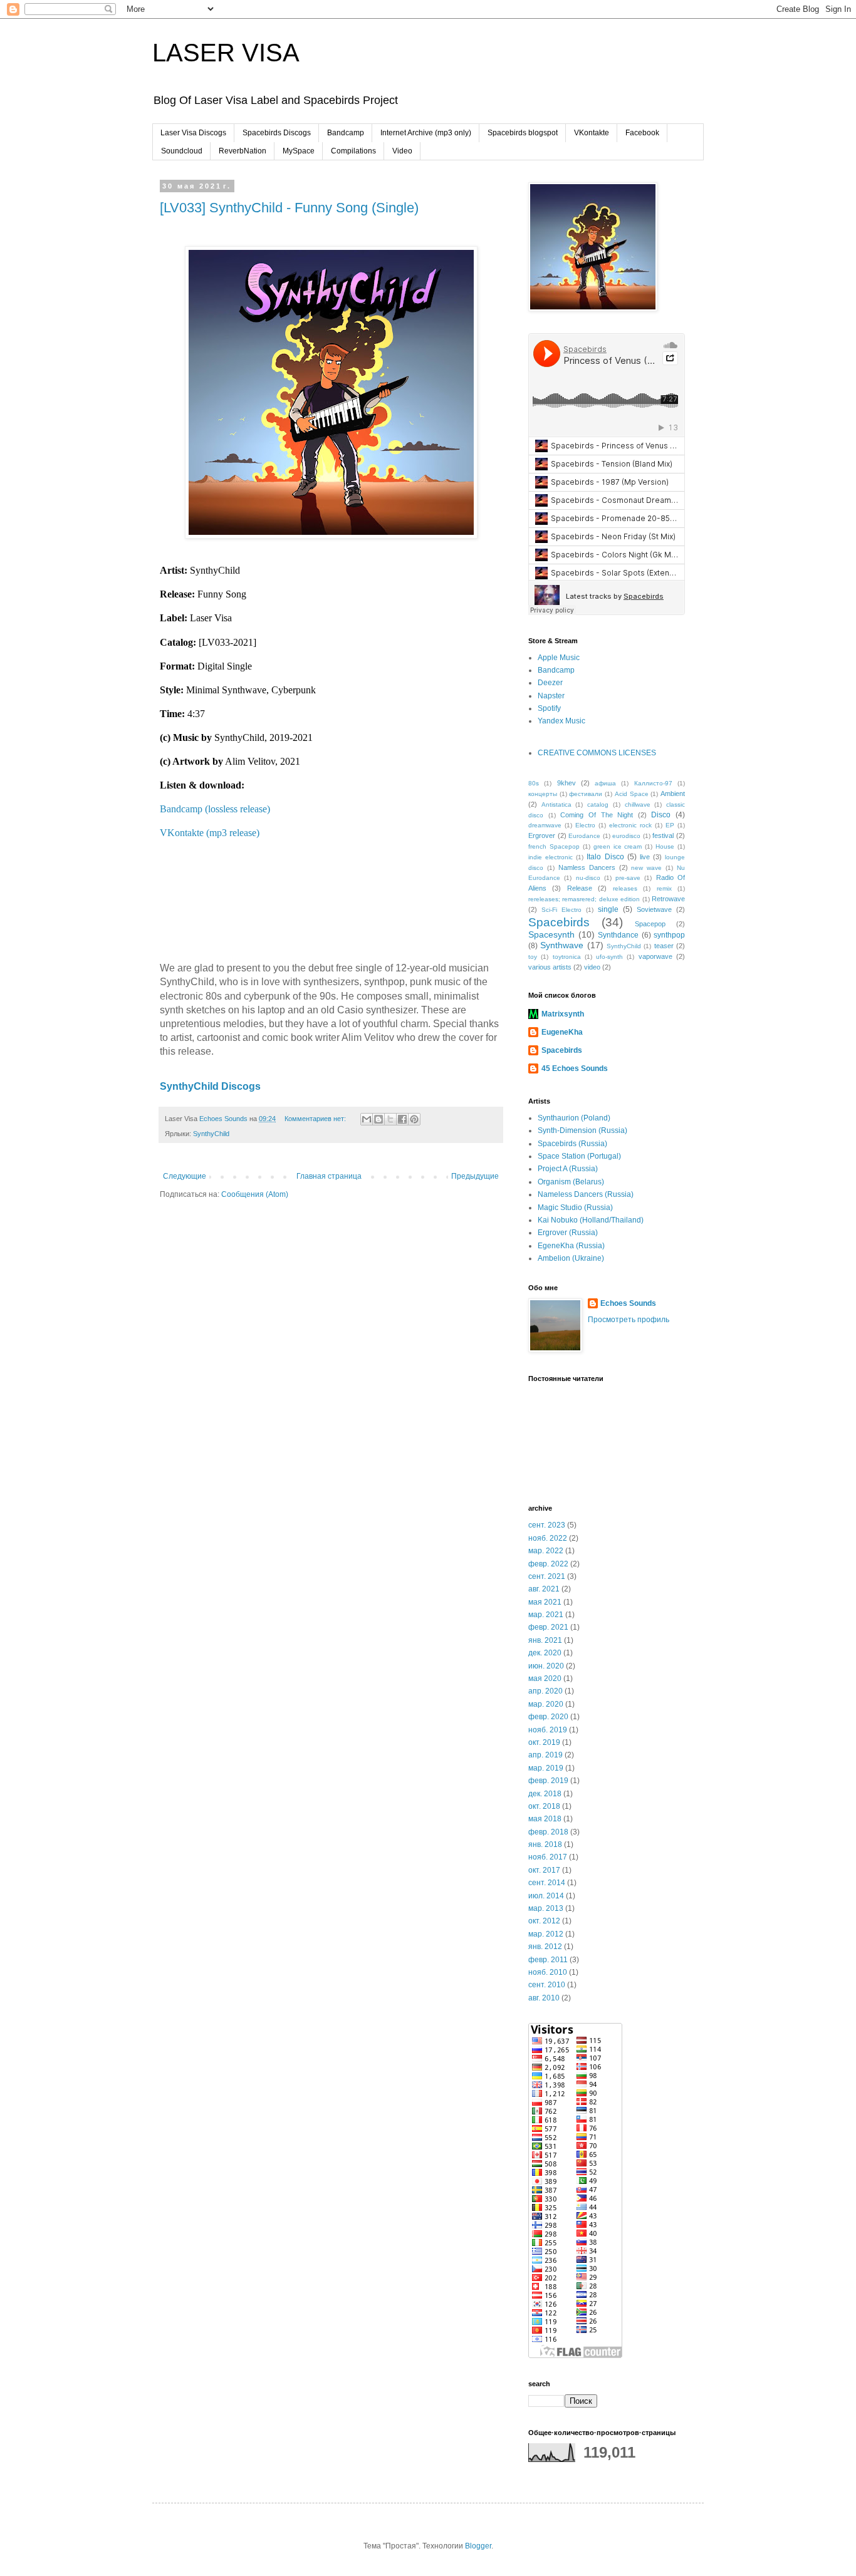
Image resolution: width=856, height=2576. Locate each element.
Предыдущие (475, 1176)
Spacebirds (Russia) (572, 1144)
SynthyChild (211, 1134)
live (645, 857)
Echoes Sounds (628, 1303)
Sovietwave (654, 909)
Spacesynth (551, 934)
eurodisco (626, 836)
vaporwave (655, 956)
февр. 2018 (548, 1832)
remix (664, 888)
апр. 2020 (545, 1691)
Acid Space (632, 794)
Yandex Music (561, 721)
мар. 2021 (546, 1615)
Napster (551, 696)
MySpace (299, 151)
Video (402, 151)
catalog (598, 804)
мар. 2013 (546, 1908)
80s (534, 783)
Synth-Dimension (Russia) (582, 1130)
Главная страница (329, 1176)
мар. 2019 (546, 1768)
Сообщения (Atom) (255, 1194)
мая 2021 (545, 1602)
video (592, 967)
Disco (661, 815)
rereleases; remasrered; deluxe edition (584, 899)
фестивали (586, 794)
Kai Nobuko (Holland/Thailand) (591, 1220)
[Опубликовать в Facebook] (402, 1119)
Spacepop (650, 924)
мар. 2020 (546, 1704)
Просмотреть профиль (629, 1320)
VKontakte (592, 133)
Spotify (549, 708)
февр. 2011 (548, 1960)
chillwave (638, 804)
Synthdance (618, 935)
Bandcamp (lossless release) (215, 809)
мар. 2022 (546, 1551)
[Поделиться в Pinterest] (414, 1119)
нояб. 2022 (548, 1538)
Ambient (673, 794)
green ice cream (618, 846)
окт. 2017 (544, 1870)
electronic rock (630, 825)
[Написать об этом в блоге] (378, 1119)
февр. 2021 (548, 1627)
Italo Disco (605, 857)
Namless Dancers (587, 867)
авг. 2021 (544, 1589)
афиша (605, 783)
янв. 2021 (545, 1640)
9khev (566, 783)
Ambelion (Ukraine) (571, 1258)
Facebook (642, 133)
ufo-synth (609, 957)
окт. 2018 (544, 1806)
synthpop (669, 935)
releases (625, 888)
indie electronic (551, 857)
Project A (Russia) (568, 1169)
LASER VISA (226, 53)
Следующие (185, 1176)
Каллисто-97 (653, 783)
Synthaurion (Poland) (574, 1118)
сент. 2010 (547, 1985)
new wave (646, 868)
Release (580, 888)
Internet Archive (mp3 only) (426, 133)
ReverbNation (243, 151)
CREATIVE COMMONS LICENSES (597, 753)
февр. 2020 (548, 1717)
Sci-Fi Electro (561, 910)
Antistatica (556, 804)
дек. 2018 (545, 1794)
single (608, 909)
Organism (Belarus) (571, 1182)
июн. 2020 (546, 1666)
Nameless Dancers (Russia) (586, 1194)
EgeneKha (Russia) (571, 1246)
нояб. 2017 (548, 1857)
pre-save (628, 878)
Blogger (478, 2546)
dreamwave (545, 825)
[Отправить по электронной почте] (367, 1119)
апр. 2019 (545, 1755)
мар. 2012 (546, 1934)
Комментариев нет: (316, 1119)
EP (670, 825)
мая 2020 (545, 1679)
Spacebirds (559, 922)
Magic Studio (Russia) (575, 1208)
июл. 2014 (546, 1896)
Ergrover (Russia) (568, 1233)
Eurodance (584, 836)
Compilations (353, 151)
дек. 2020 (545, 1653)
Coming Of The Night (597, 815)
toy (533, 957)
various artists (550, 967)
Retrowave (668, 899)
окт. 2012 (544, 1921)
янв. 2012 (545, 1947)
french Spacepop (554, 846)
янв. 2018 (545, 1844)
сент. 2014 (547, 1883)
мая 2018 (545, 1819)
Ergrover (542, 835)
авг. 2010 (544, 1998)
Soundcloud (182, 151)
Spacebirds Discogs (277, 133)
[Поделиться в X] (390, 1119)
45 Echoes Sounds (575, 1068)
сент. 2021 (547, 1576)
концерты (543, 794)
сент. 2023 (547, 1525)
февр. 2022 (548, 1564)
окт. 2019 (544, 1742)
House (665, 846)
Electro (585, 825)
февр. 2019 (548, 1781)
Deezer (550, 683)
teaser (664, 946)
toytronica (567, 957)
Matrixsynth (563, 1014)
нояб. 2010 (548, 1972)
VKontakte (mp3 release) (210, 833)
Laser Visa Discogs (193, 133)
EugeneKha (562, 1032)
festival (663, 835)
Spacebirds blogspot (523, 133)
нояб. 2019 (548, 1730)
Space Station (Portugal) (579, 1156)
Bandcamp (346, 133)
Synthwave (562, 945)
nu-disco (588, 878)
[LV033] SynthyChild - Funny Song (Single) (289, 208)
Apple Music (559, 658)
